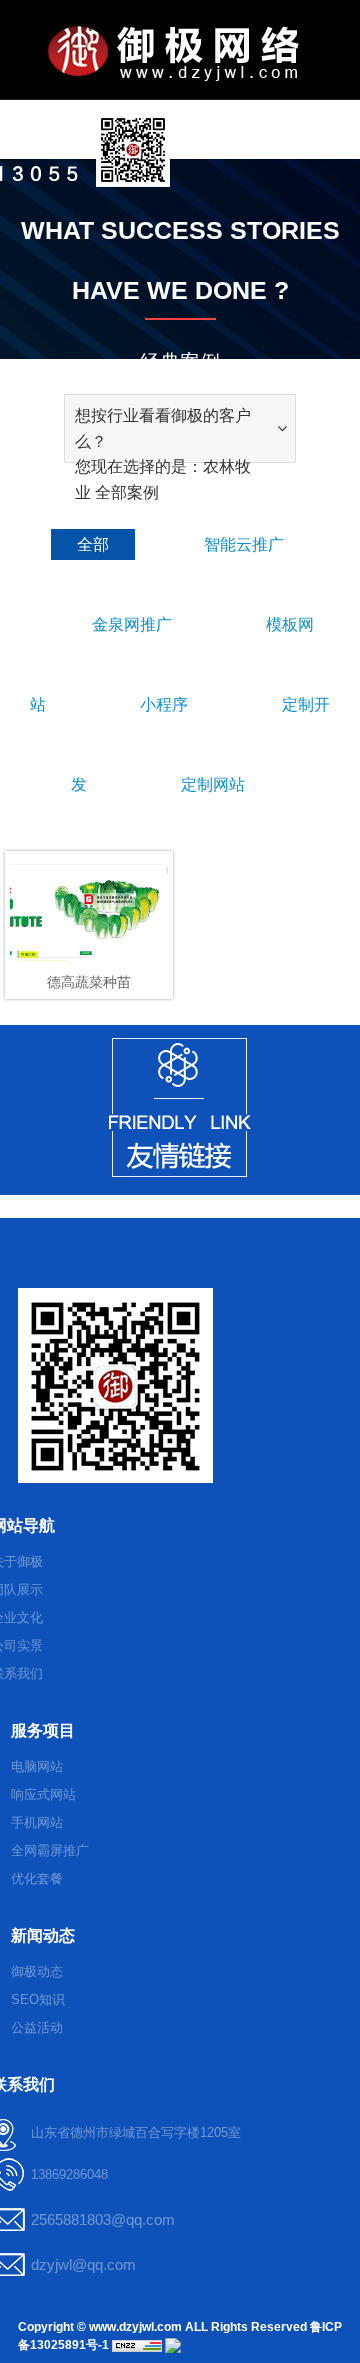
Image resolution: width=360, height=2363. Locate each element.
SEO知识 (38, 1999)
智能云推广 (244, 544)
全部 (93, 544)
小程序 (164, 704)
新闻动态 (43, 1935)
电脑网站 (37, 1766)
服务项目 (43, 1730)
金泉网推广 (132, 624)
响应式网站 (43, 1794)
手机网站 (37, 1822)
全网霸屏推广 (50, 1850)
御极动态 (37, 1971)
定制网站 (213, 784)
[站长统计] (137, 2345)
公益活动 (37, 2027)
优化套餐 (37, 1878)
